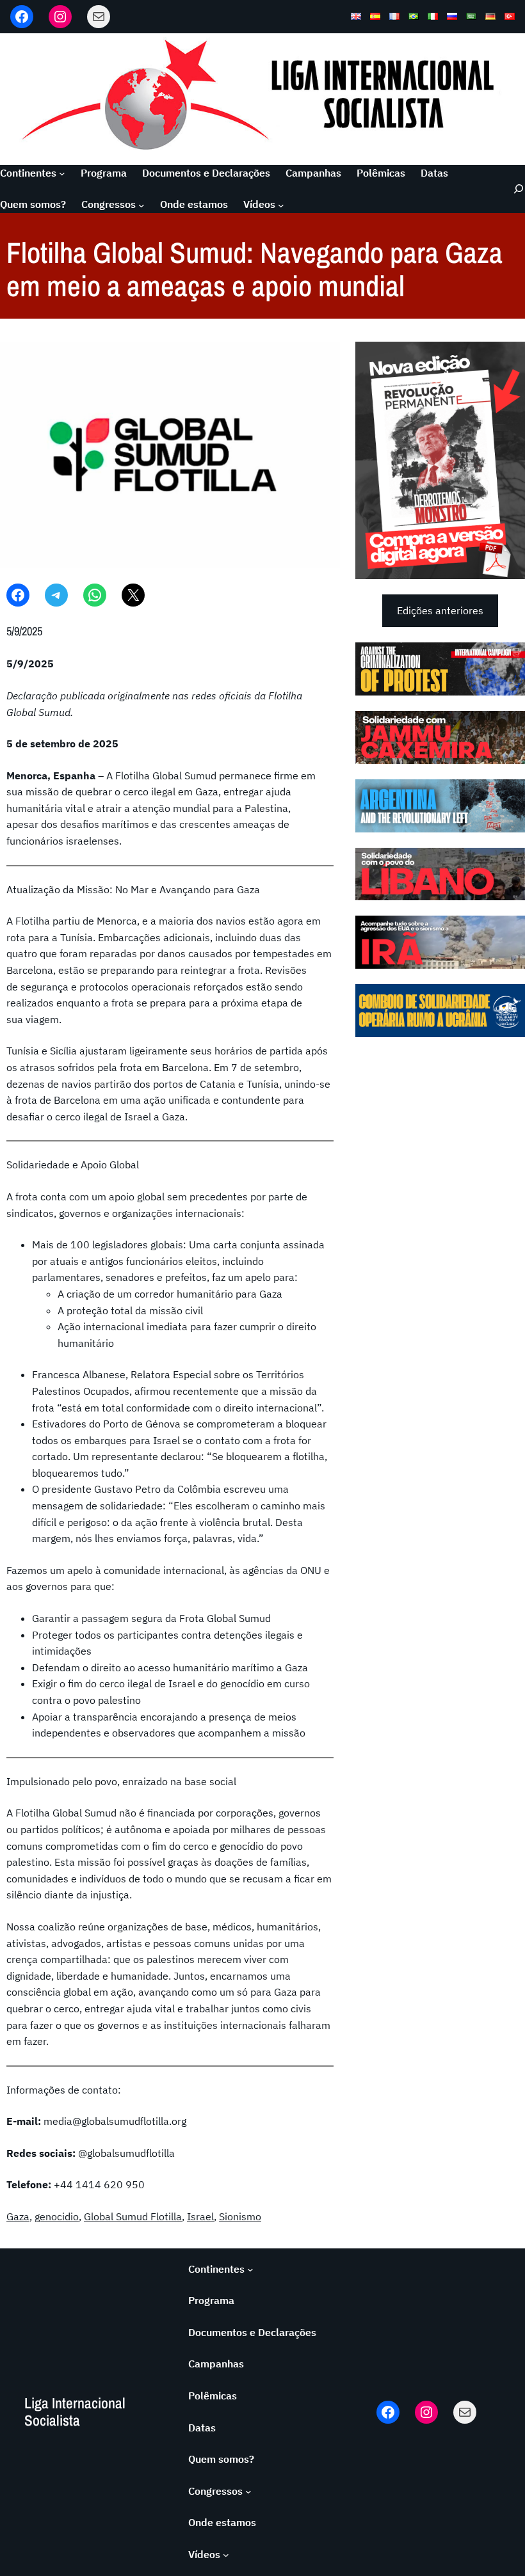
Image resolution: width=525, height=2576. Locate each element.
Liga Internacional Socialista (75, 2411)
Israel (200, 2216)
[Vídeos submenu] (281, 205)
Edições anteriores (440, 610)
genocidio (57, 2216)
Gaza (18, 2216)
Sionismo (240, 2216)
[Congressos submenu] (141, 205)
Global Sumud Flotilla (133, 2216)
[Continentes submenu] (62, 173)
